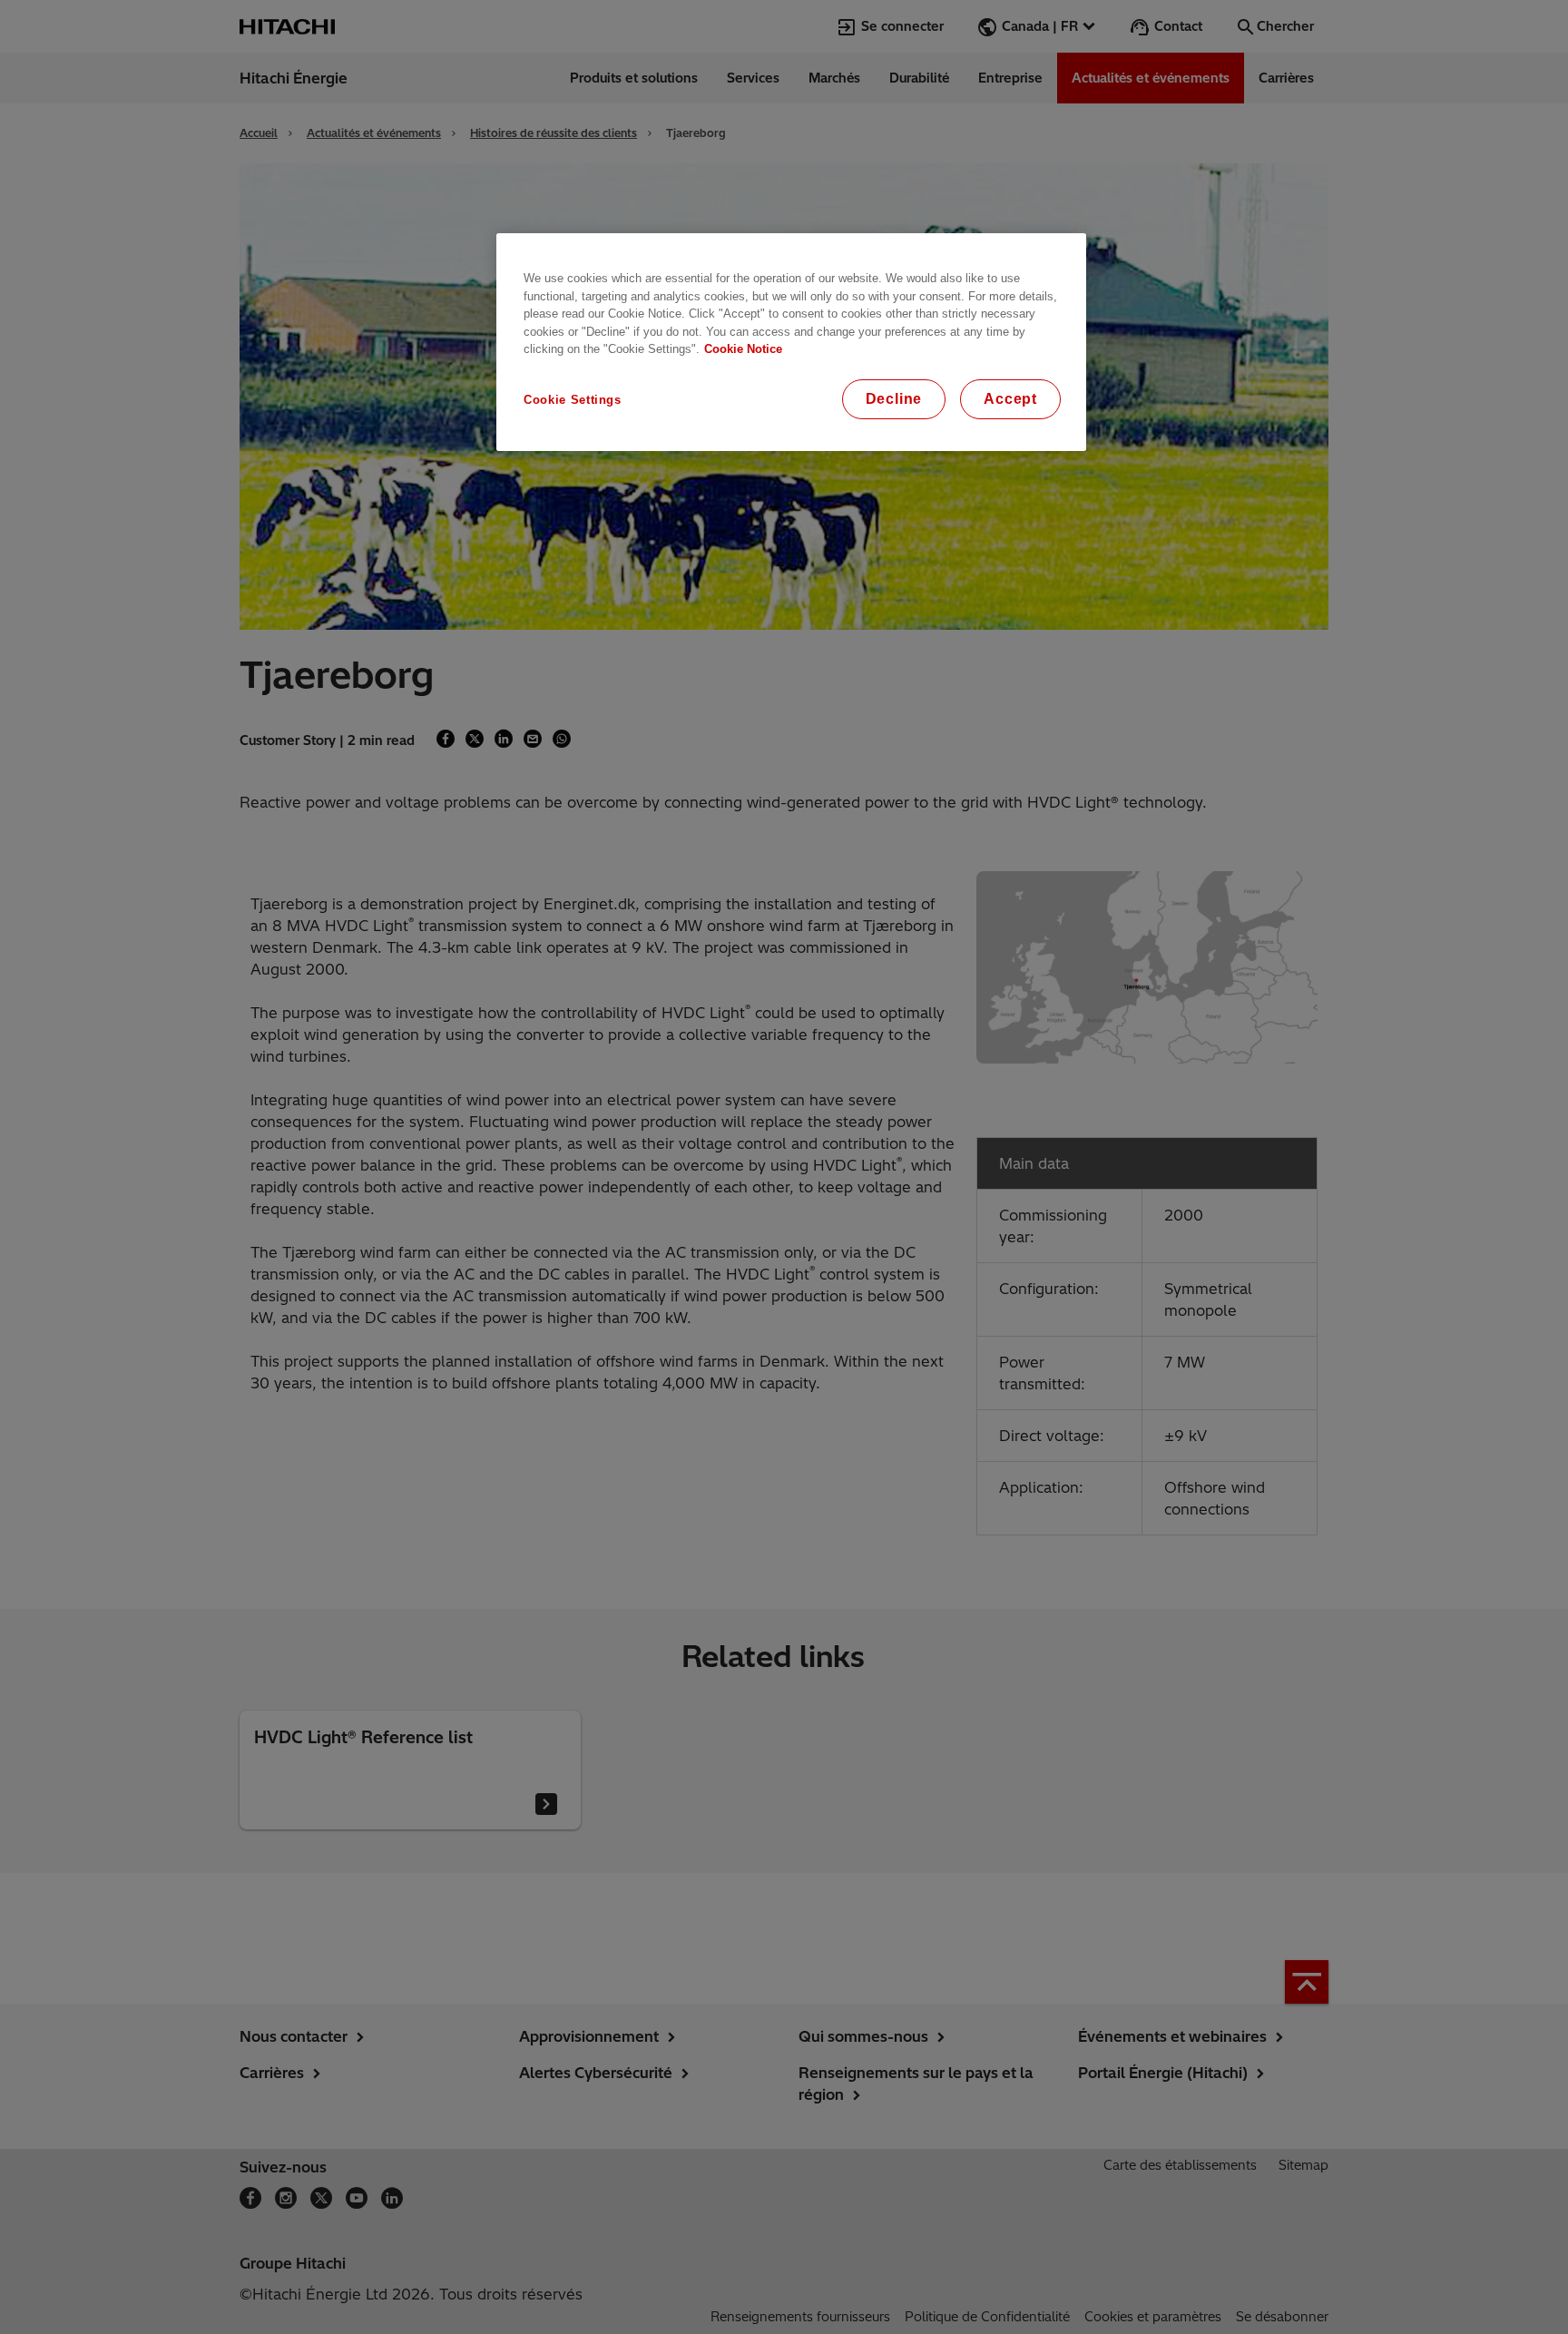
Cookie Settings (573, 400)
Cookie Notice (743, 349)
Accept (1010, 399)
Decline (894, 399)
